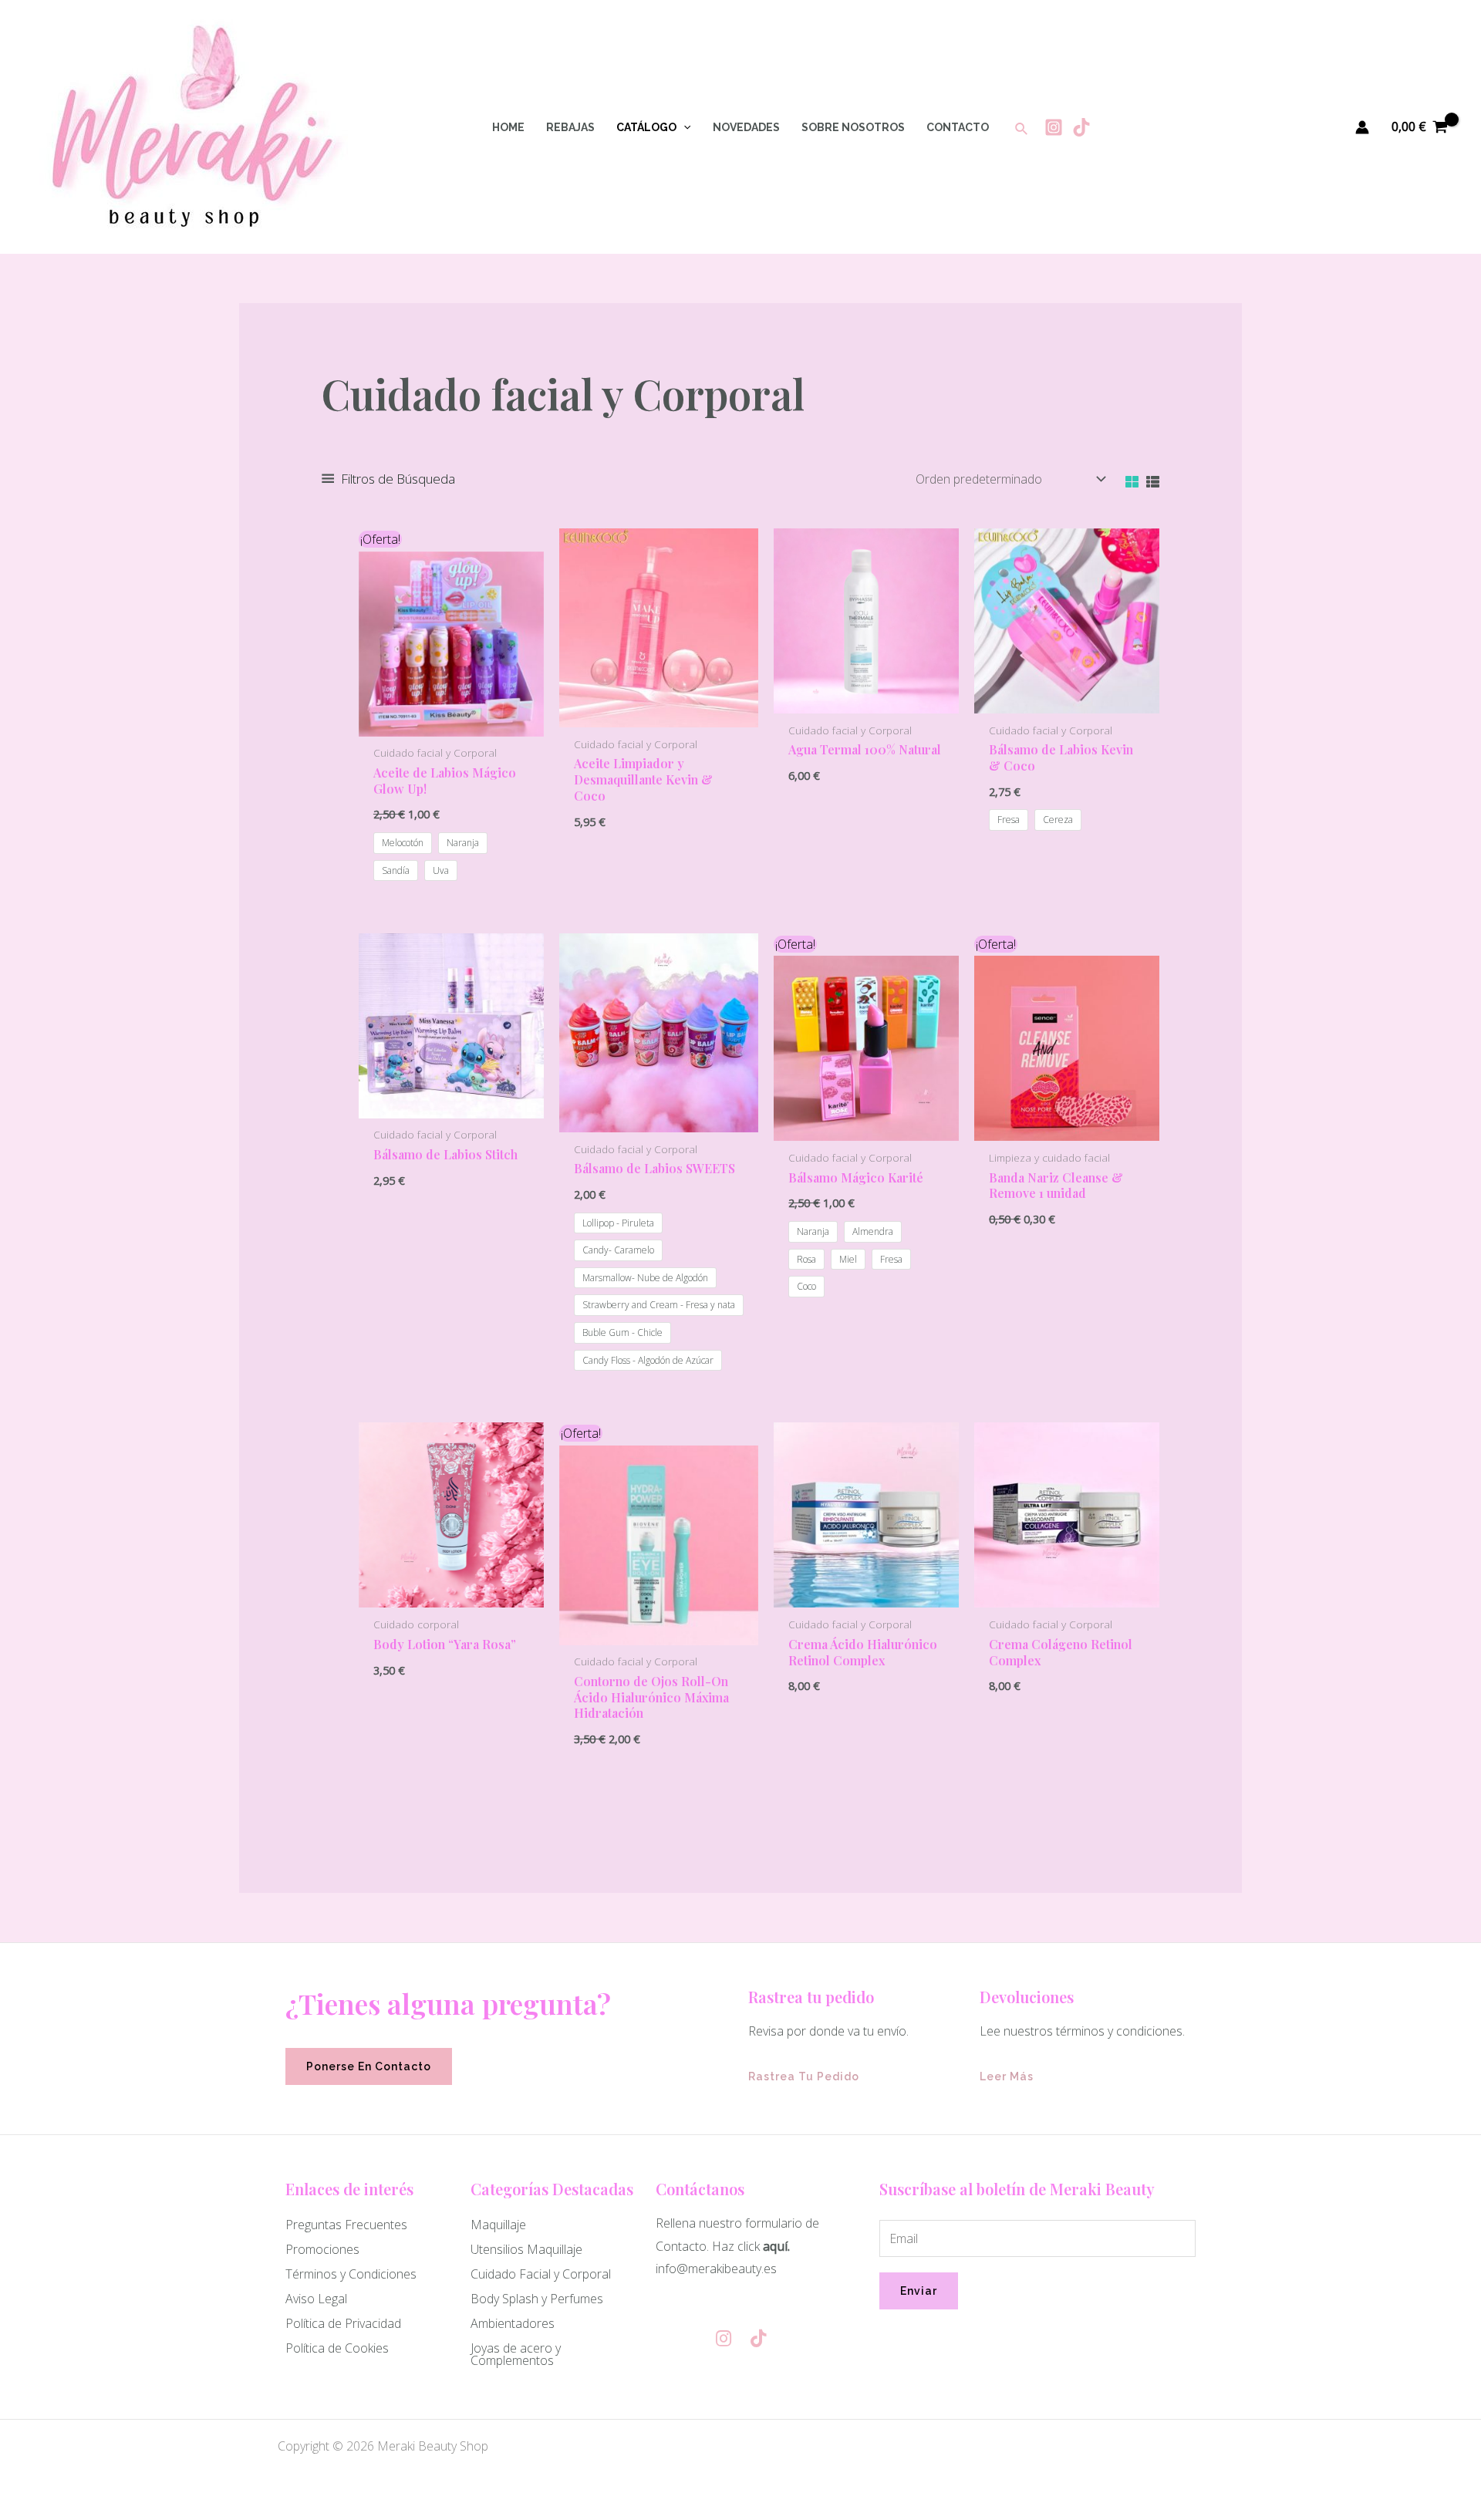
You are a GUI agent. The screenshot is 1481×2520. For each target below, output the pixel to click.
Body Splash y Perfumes (537, 2299)
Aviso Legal (316, 2299)
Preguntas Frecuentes (346, 2225)
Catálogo (646, 127)
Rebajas (570, 127)
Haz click (736, 2246)
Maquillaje (498, 2225)
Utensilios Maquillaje (526, 2249)
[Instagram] (1054, 127)
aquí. (776, 2246)
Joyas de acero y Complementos (516, 2354)
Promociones (322, 2249)
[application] (683, 127)
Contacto (958, 127)
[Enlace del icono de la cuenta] (1362, 127)
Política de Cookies (337, 2348)
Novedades (746, 127)
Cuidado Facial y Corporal (541, 2274)
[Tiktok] (1081, 127)
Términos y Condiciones (351, 2274)
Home (508, 127)
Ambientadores (513, 2323)
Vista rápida (451, 723)
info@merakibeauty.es (716, 2269)
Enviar (919, 2291)
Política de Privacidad (343, 2323)
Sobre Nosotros (853, 127)
